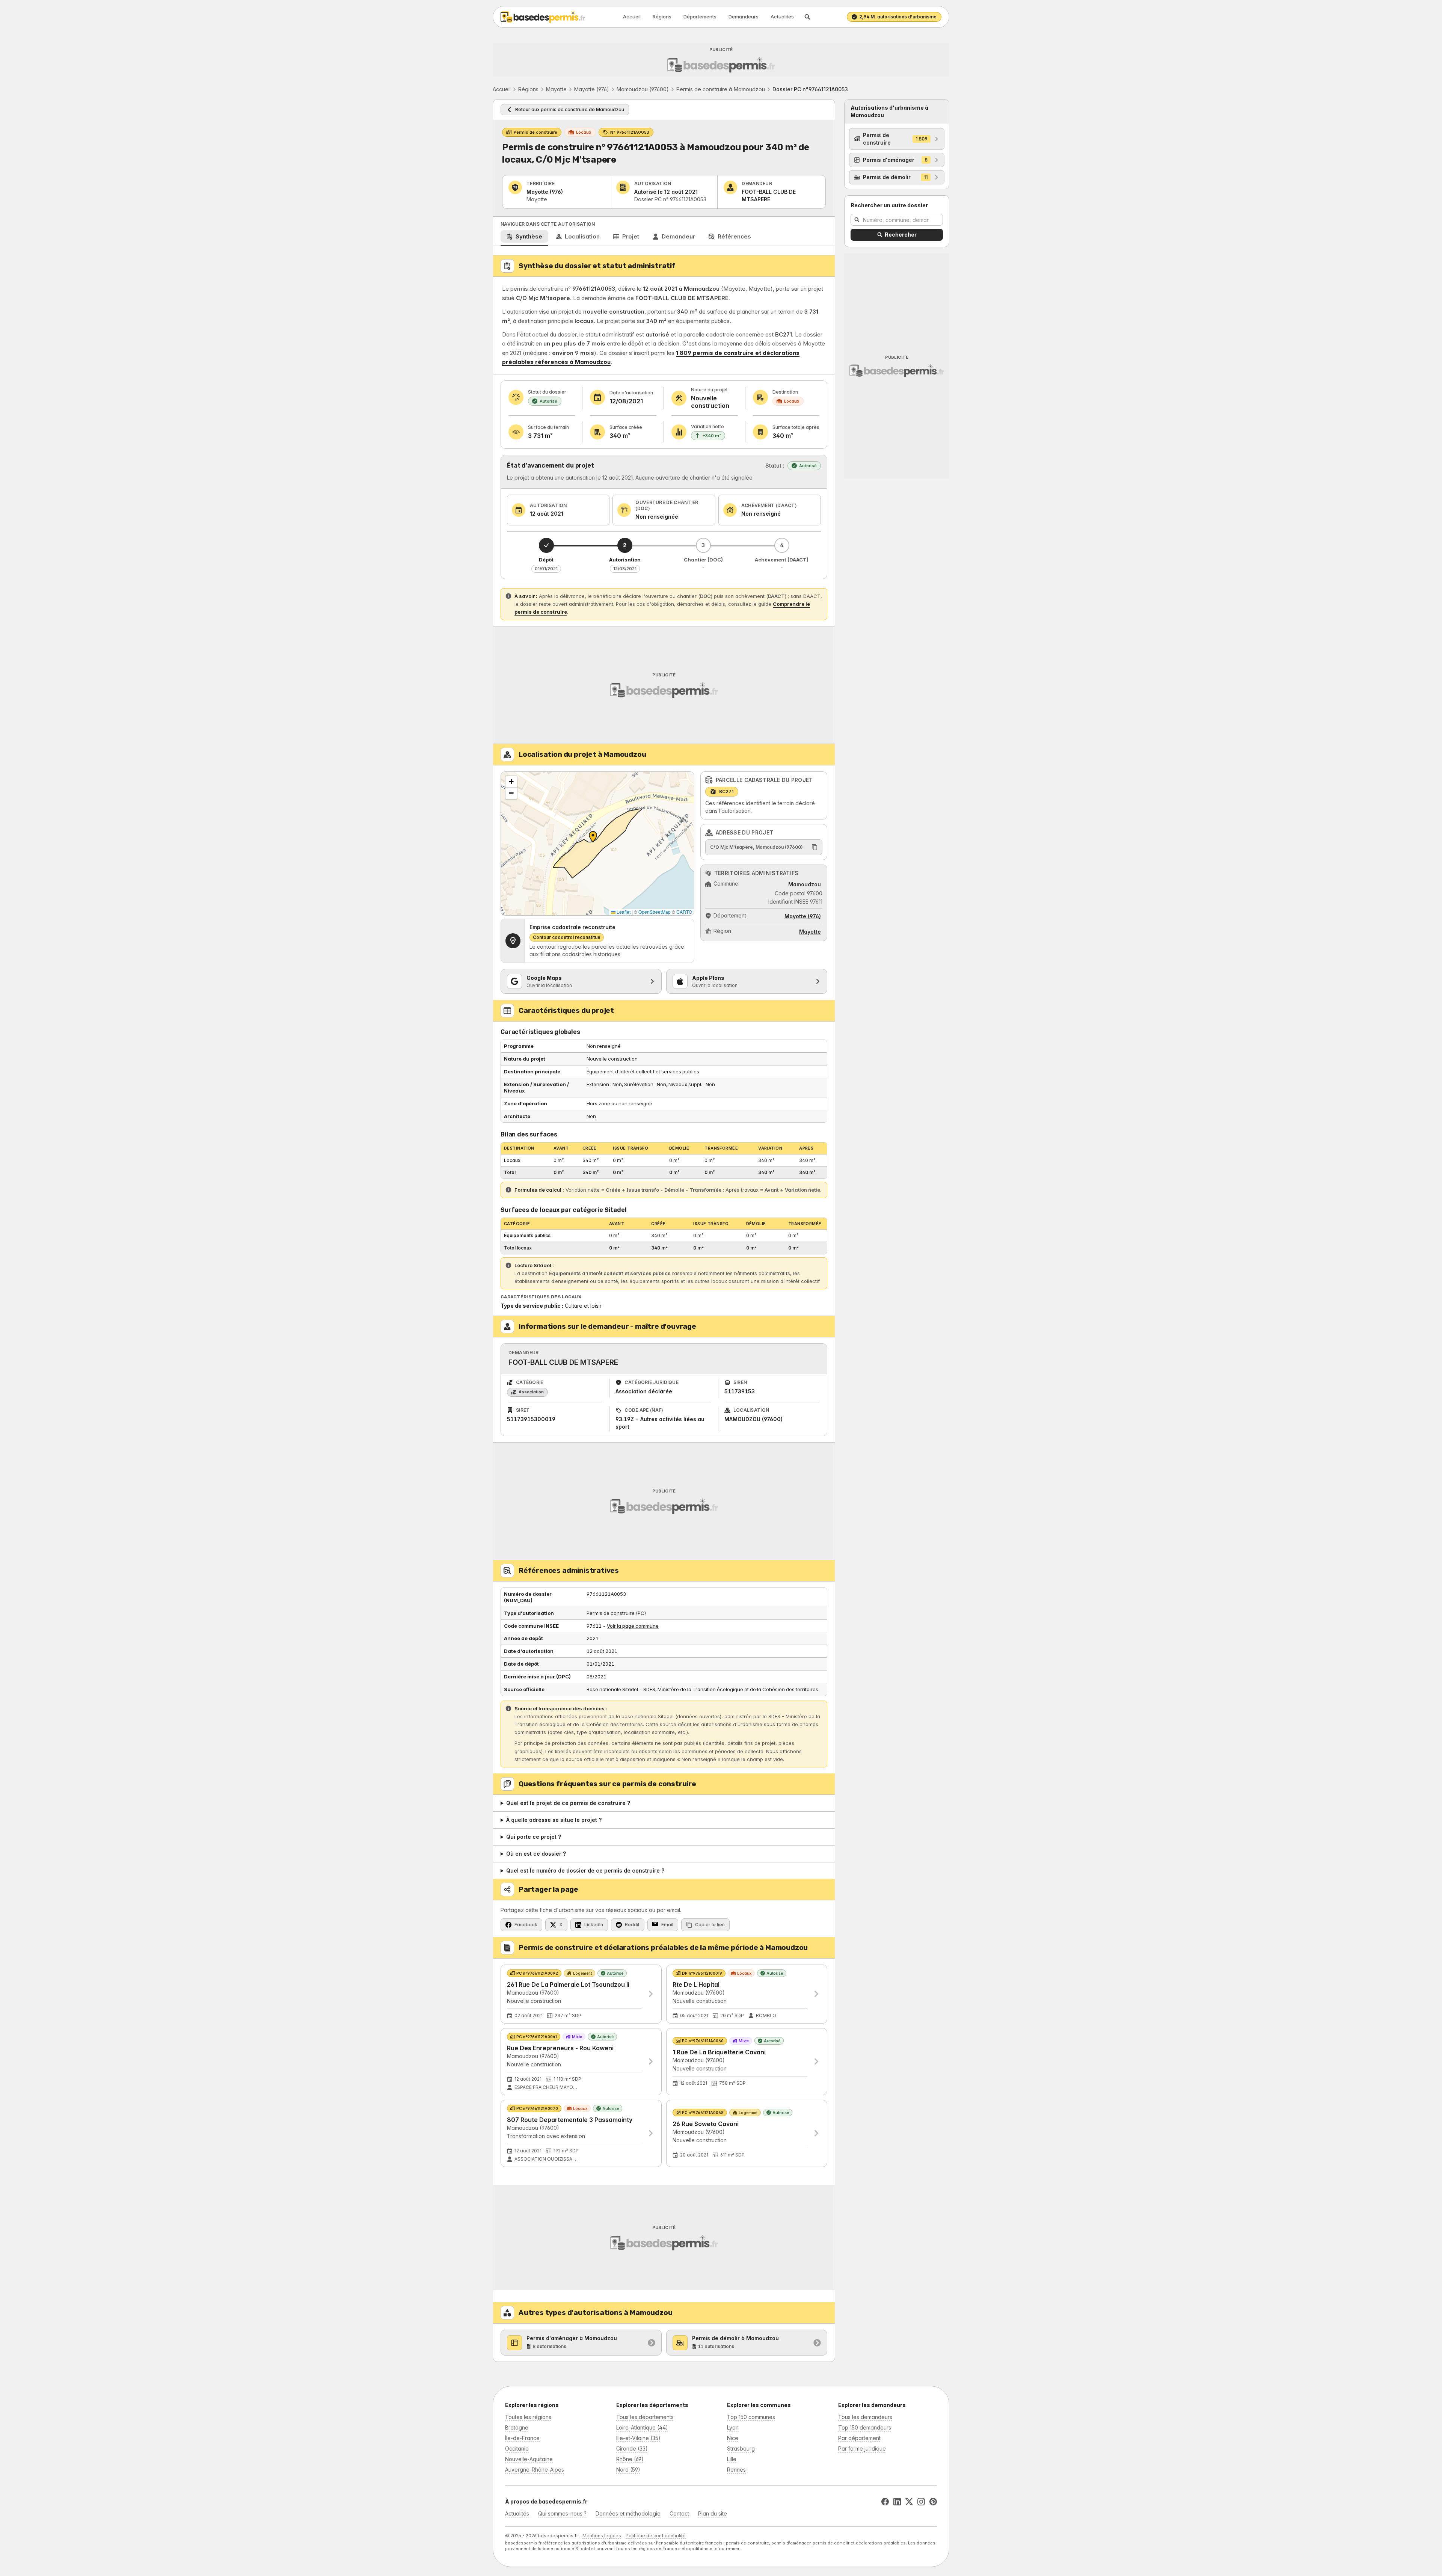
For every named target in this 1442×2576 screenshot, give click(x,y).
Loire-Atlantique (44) (642, 2427)
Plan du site (713, 2513)
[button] (511, 782)
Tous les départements (645, 2417)
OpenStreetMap (655, 912)
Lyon (733, 2427)
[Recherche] (807, 17)
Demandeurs (744, 17)
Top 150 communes (751, 2417)
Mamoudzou (805, 884)
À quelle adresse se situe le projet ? (554, 1820)
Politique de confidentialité (656, 2536)
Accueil (632, 17)
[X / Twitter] (909, 2502)
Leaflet (623, 912)
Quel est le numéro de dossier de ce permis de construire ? (585, 1871)
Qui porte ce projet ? (534, 1837)
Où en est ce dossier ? (536, 1854)
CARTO (684, 912)
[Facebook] (885, 2502)
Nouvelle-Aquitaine (529, 2459)
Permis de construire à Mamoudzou (721, 89)
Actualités (782, 17)
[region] (597, 844)
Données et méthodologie (628, 2513)
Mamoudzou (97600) (643, 89)
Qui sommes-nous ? (562, 2513)
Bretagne (517, 2427)
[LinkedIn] (897, 2502)
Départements (700, 17)
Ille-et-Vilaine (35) (638, 2438)
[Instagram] (921, 2502)
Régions (662, 17)
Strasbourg (741, 2448)
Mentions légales (602, 2536)
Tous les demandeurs (865, 2417)
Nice (733, 2438)
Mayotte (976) (592, 89)
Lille (732, 2459)
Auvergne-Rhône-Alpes (535, 2470)
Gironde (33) (632, 2448)
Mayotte (556, 89)
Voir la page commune (633, 1626)
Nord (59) (628, 2470)
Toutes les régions (528, 2417)
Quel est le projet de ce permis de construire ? (568, 1803)
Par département (859, 2438)
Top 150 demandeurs (865, 2427)
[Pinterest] (933, 2502)
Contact (679, 2513)
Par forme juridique (862, 2448)
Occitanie (517, 2448)
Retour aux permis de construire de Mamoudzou (570, 109)
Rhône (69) (630, 2459)
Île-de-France (522, 2438)
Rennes (736, 2470)
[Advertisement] (718, 60)
